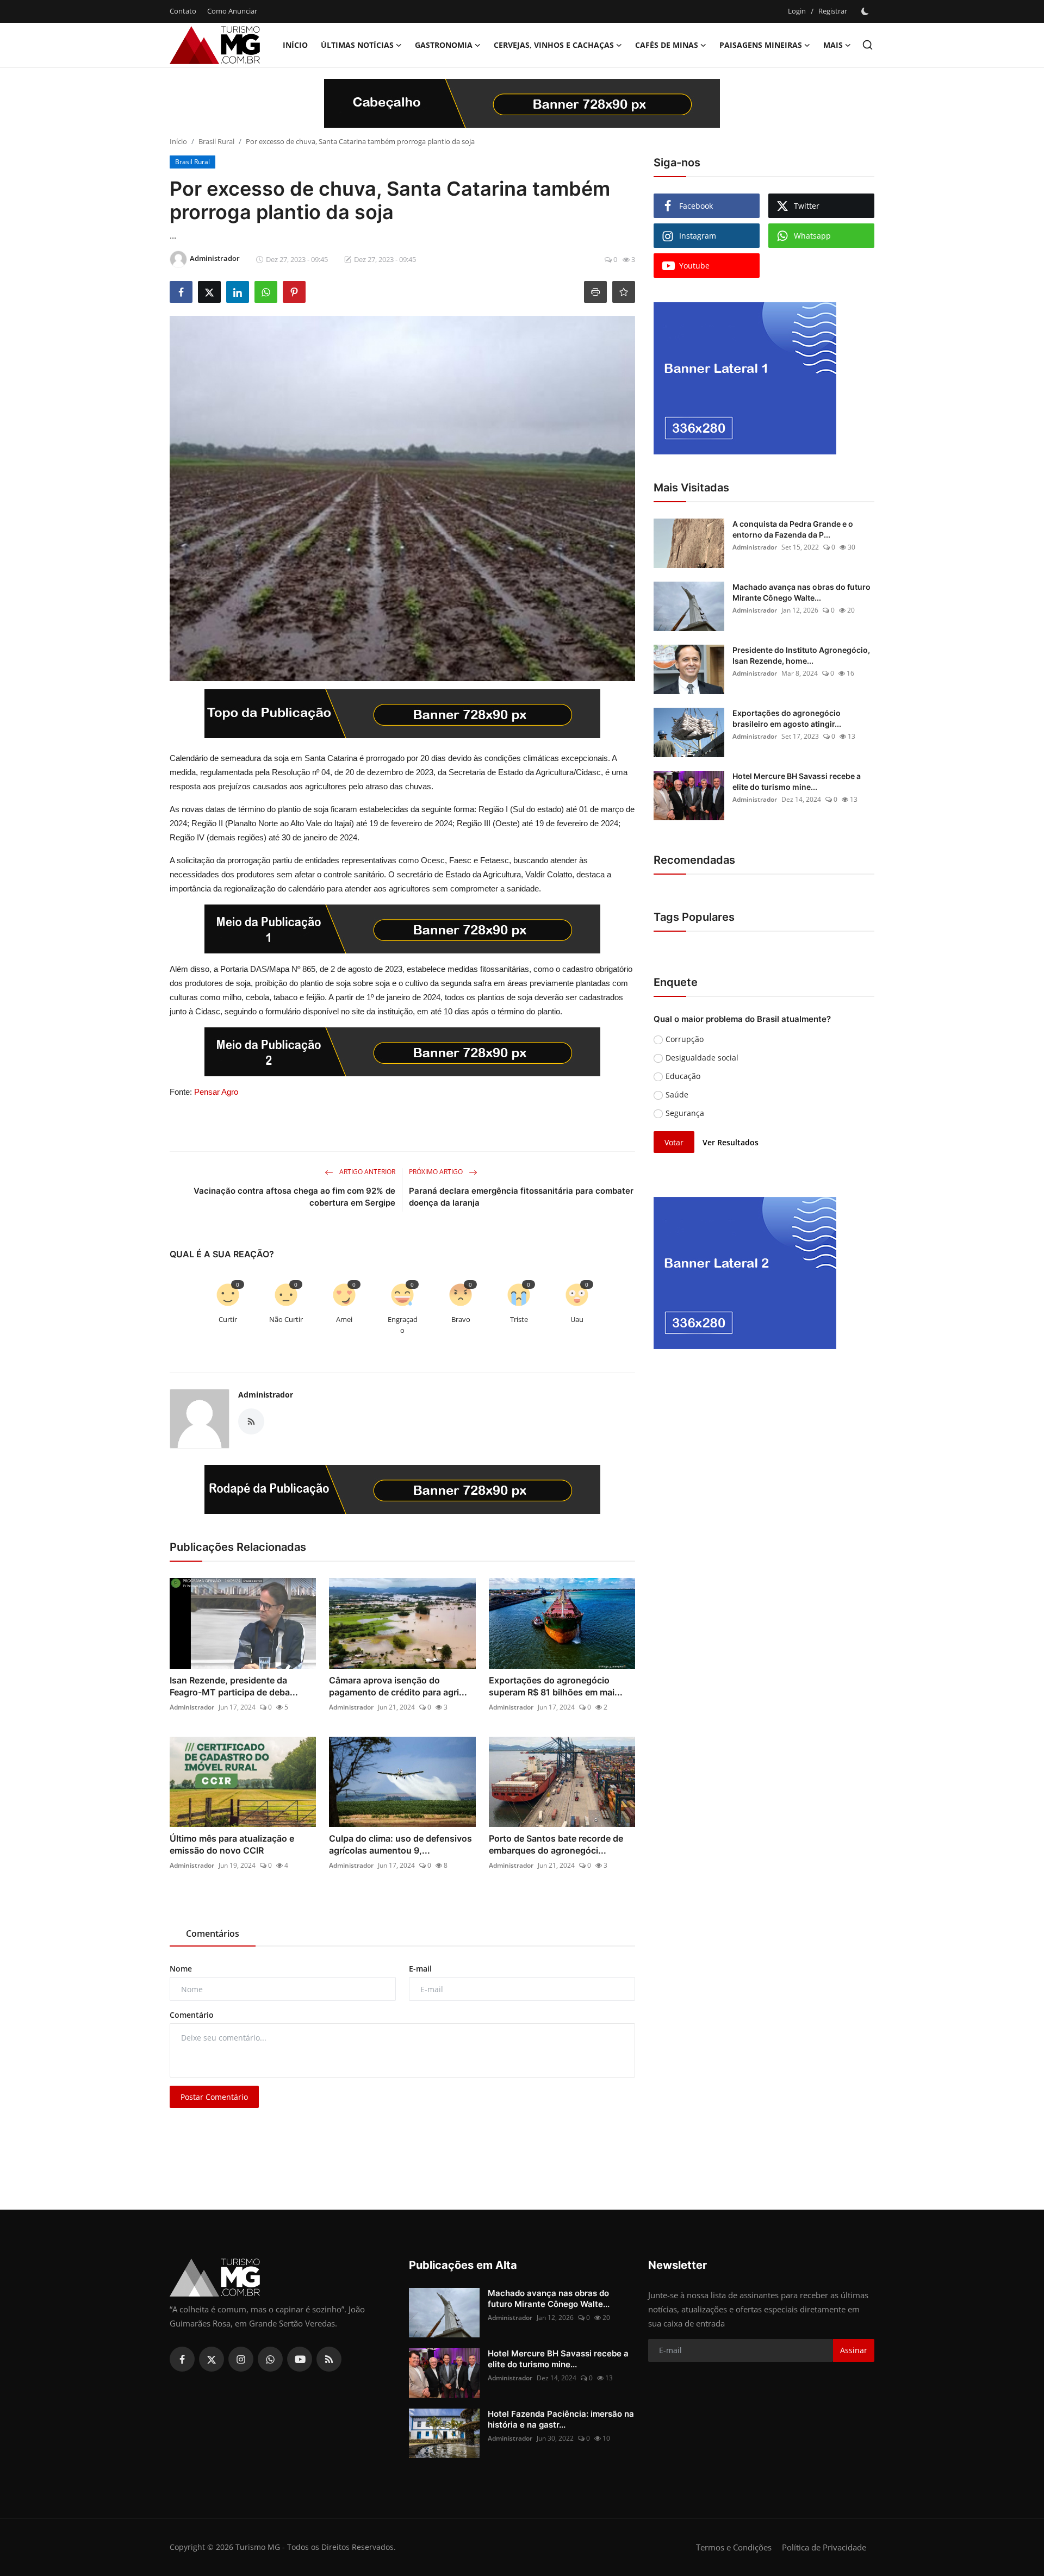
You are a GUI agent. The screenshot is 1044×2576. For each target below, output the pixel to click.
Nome (181, 1969)
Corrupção (685, 1039)
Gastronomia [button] (444, 45)
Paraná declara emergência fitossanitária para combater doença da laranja (521, 1197)
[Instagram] (241, 2359)
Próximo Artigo (437, 1172)
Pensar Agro (216, 1092)
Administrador (266, 1395)
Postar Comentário (214, 2097)
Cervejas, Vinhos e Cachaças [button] (554, 45)
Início (295, 45)
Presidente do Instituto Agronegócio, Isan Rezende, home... (801, 655)
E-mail (420, 1969)
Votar (674, 1142)
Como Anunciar (232, 11)
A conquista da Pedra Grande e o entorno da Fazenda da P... (793, 529)
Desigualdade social (702, 1058)
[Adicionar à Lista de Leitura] (624, 292)
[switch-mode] (866, 11)
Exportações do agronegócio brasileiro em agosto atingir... (787, 718)
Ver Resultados (731, 1142)
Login (797, 11)
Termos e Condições (734, 2547)
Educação (683, 1076)
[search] (868, 45)
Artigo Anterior (366, 1172)
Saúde (677, 1094)
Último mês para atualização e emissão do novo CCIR (232, 1844)
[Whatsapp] (270, 2359)
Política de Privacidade (824, 2547)
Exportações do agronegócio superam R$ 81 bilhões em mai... (556, 1686)
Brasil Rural (216, 141)
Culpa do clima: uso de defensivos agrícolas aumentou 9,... (400, 1844)
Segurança (685, 1113)
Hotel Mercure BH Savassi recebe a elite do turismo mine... (797, 781)
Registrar (833, 11)
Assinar (854, 2350)
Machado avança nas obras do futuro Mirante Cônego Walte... (801, 592)
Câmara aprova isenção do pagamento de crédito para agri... (398, 1686)
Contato (183, 11)
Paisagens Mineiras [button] (761, 45)
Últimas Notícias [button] (357, 45)
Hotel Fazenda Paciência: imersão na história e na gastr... (561, 2419)
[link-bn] (522, 103)
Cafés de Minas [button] (667, 45)
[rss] (329, 2359)
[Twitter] (212, 2359)
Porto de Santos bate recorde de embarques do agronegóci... (556, 1844)
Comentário (192, 2015)
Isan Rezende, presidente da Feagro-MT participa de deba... (234, 1686)
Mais (833, 45)
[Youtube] (300, 2359)
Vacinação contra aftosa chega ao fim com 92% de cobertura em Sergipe (294, 1197)
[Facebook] (182, 2359)
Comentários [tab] (213, 1933)
